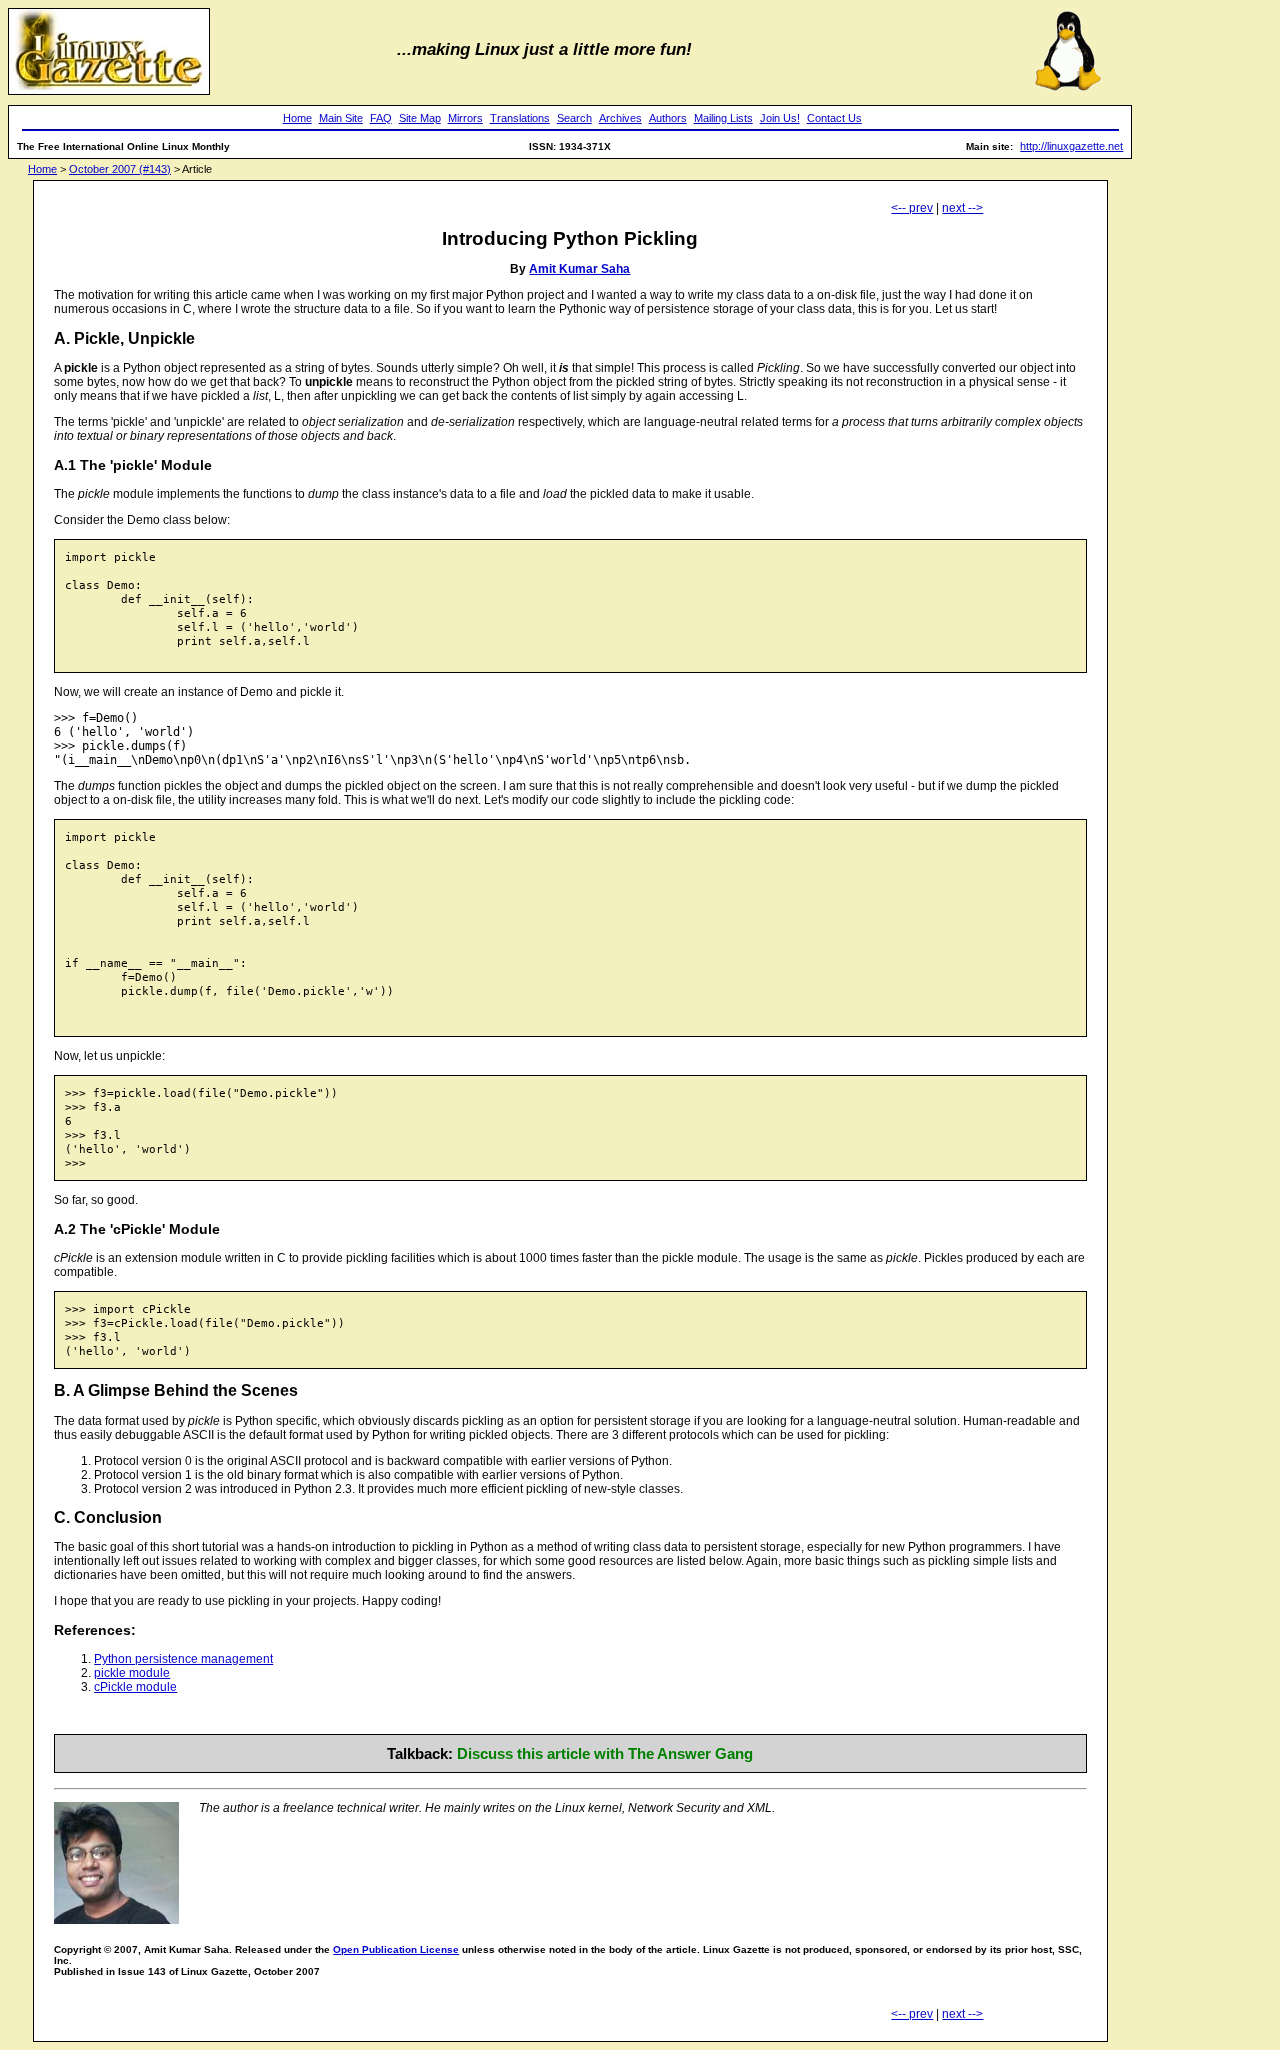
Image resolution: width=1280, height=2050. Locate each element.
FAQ (381, 118)
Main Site (341, 118)
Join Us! (780, 118)
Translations (520, 118)
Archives (620, 118)
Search (574, 118)
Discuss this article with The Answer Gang (605, 1753)
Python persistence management (183, 1659)
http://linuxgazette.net (1071, 146)
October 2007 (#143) (120, 169)
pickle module (132, 1673)
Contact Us (834, 118)
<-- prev (912, 208)
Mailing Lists (723, 118)
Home (297, 118)
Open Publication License (396, 1949)
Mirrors (465, 118)
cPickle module (135, 1687)
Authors (668, 118)
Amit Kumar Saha (579, 269)
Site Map (420, 118)
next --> (962, 208)
